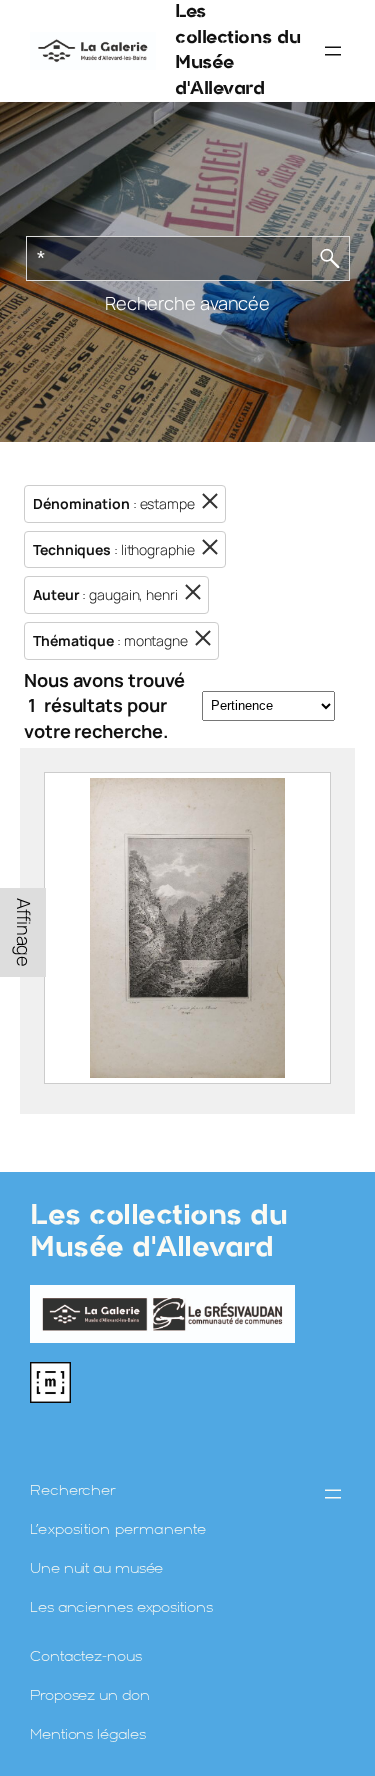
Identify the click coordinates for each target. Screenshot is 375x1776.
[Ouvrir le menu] (333, 51)
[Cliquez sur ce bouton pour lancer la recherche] (331, 258)
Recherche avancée (187, 303)
